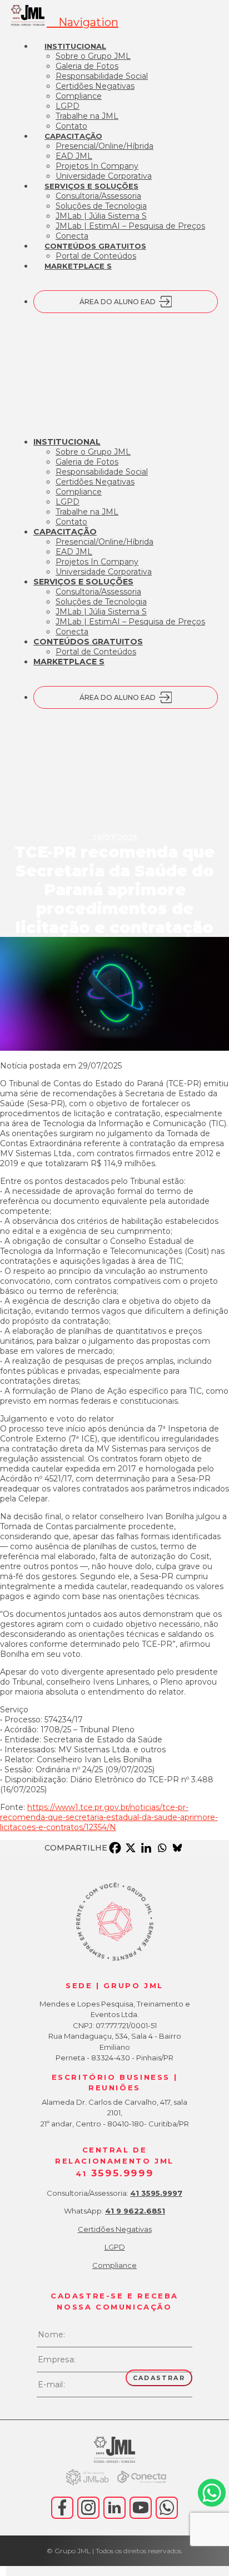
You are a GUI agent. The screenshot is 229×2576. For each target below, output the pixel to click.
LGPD (115, 2247)
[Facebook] (115, 1848)
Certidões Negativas (115, 2229)
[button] (83, 22)
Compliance (114, 2265)
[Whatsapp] (162, 1848)
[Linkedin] (146, 1848)
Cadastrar (159, 2378)
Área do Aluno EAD (118, 302)
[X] (131, 1848)
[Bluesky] (177, 1848)
